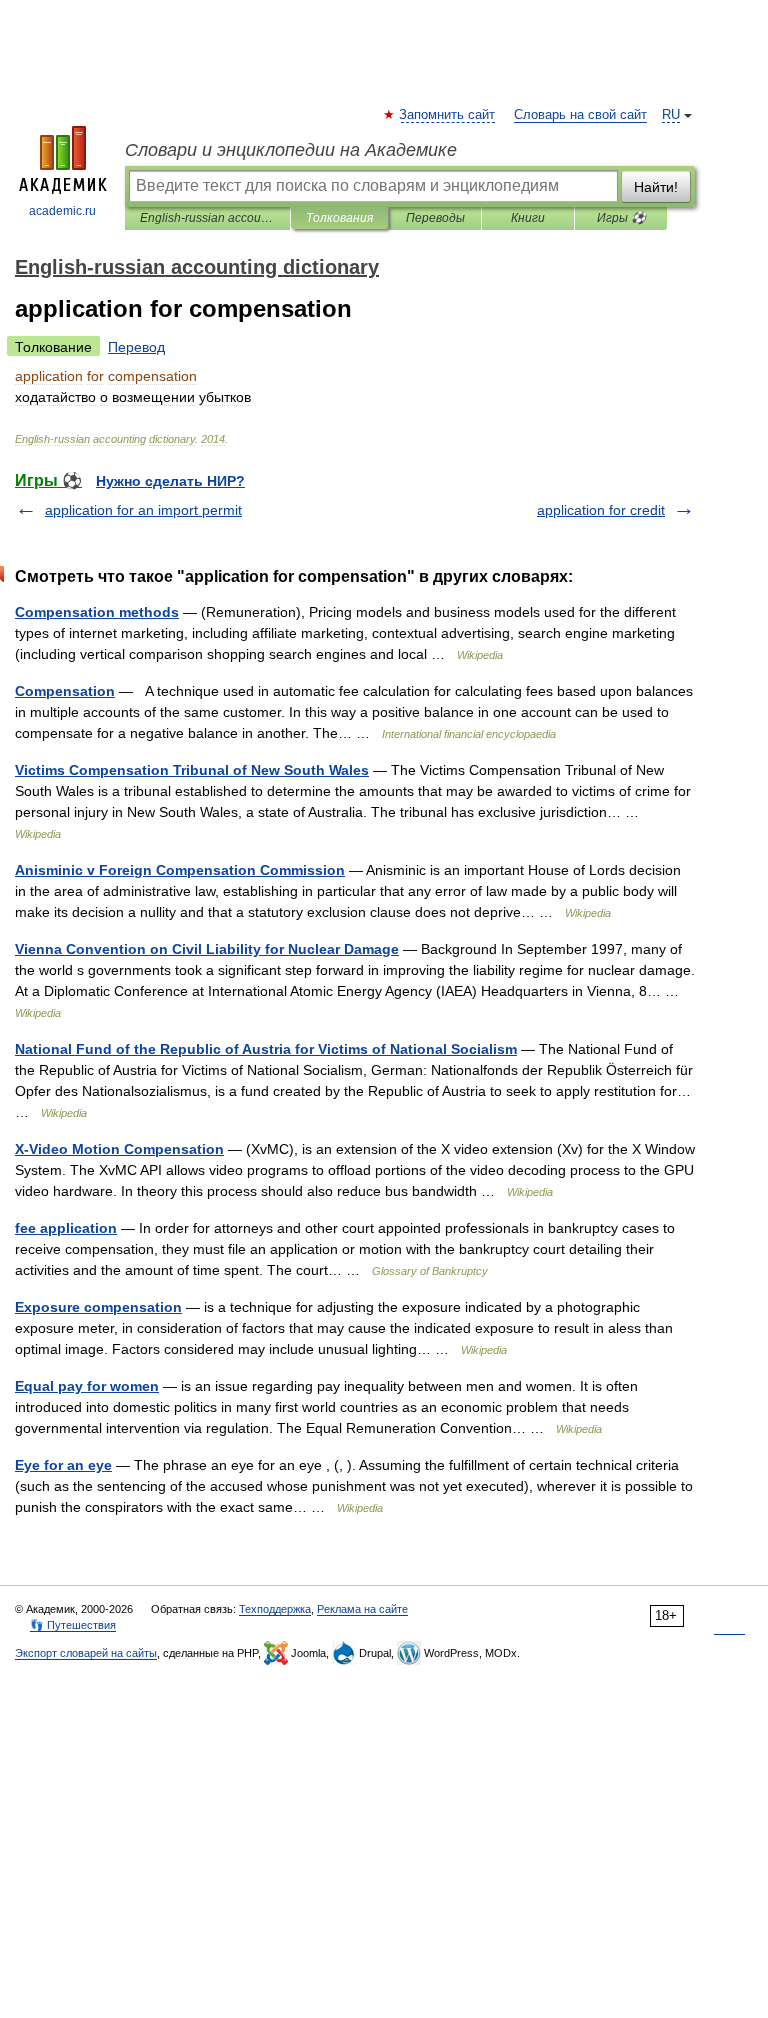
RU (671, 115)
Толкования (339, 218)
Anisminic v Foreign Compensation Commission (180, 870)
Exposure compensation (98, 1307)
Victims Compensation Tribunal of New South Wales (192, 770)
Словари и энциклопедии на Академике (291, 150)
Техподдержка (275, 1609)
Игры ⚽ (621, 218)
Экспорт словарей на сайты (86, 1653)
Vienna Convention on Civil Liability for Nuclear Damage (207, 949)
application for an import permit (143, 510)
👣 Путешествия (73, 1625)
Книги (528, 218)
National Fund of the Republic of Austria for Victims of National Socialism (266, 1049)
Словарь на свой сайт (580, 115)
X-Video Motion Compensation (119, 1149)
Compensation (65, 691)
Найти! (656, 187)
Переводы (435, 218)
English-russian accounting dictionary (207, 218)
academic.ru (62, 211)
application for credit (601, 510)
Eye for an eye (63, 1465)
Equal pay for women (87, 1386)
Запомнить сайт (448, 115)
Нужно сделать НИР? (170, 481)
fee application (66, 1228)
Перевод (136, 347)
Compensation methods (97, 612)
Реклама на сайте (362, 1609)
